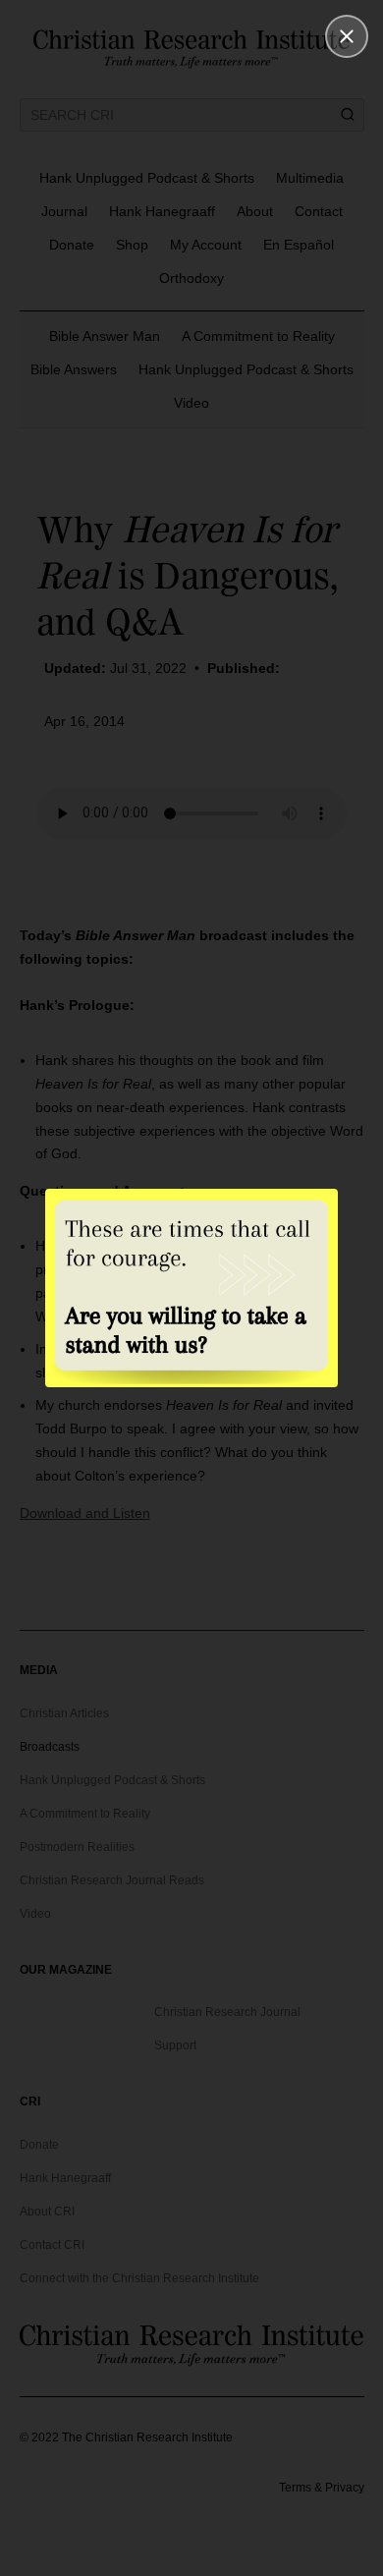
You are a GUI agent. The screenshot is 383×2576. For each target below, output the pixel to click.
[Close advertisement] (347, 36)
